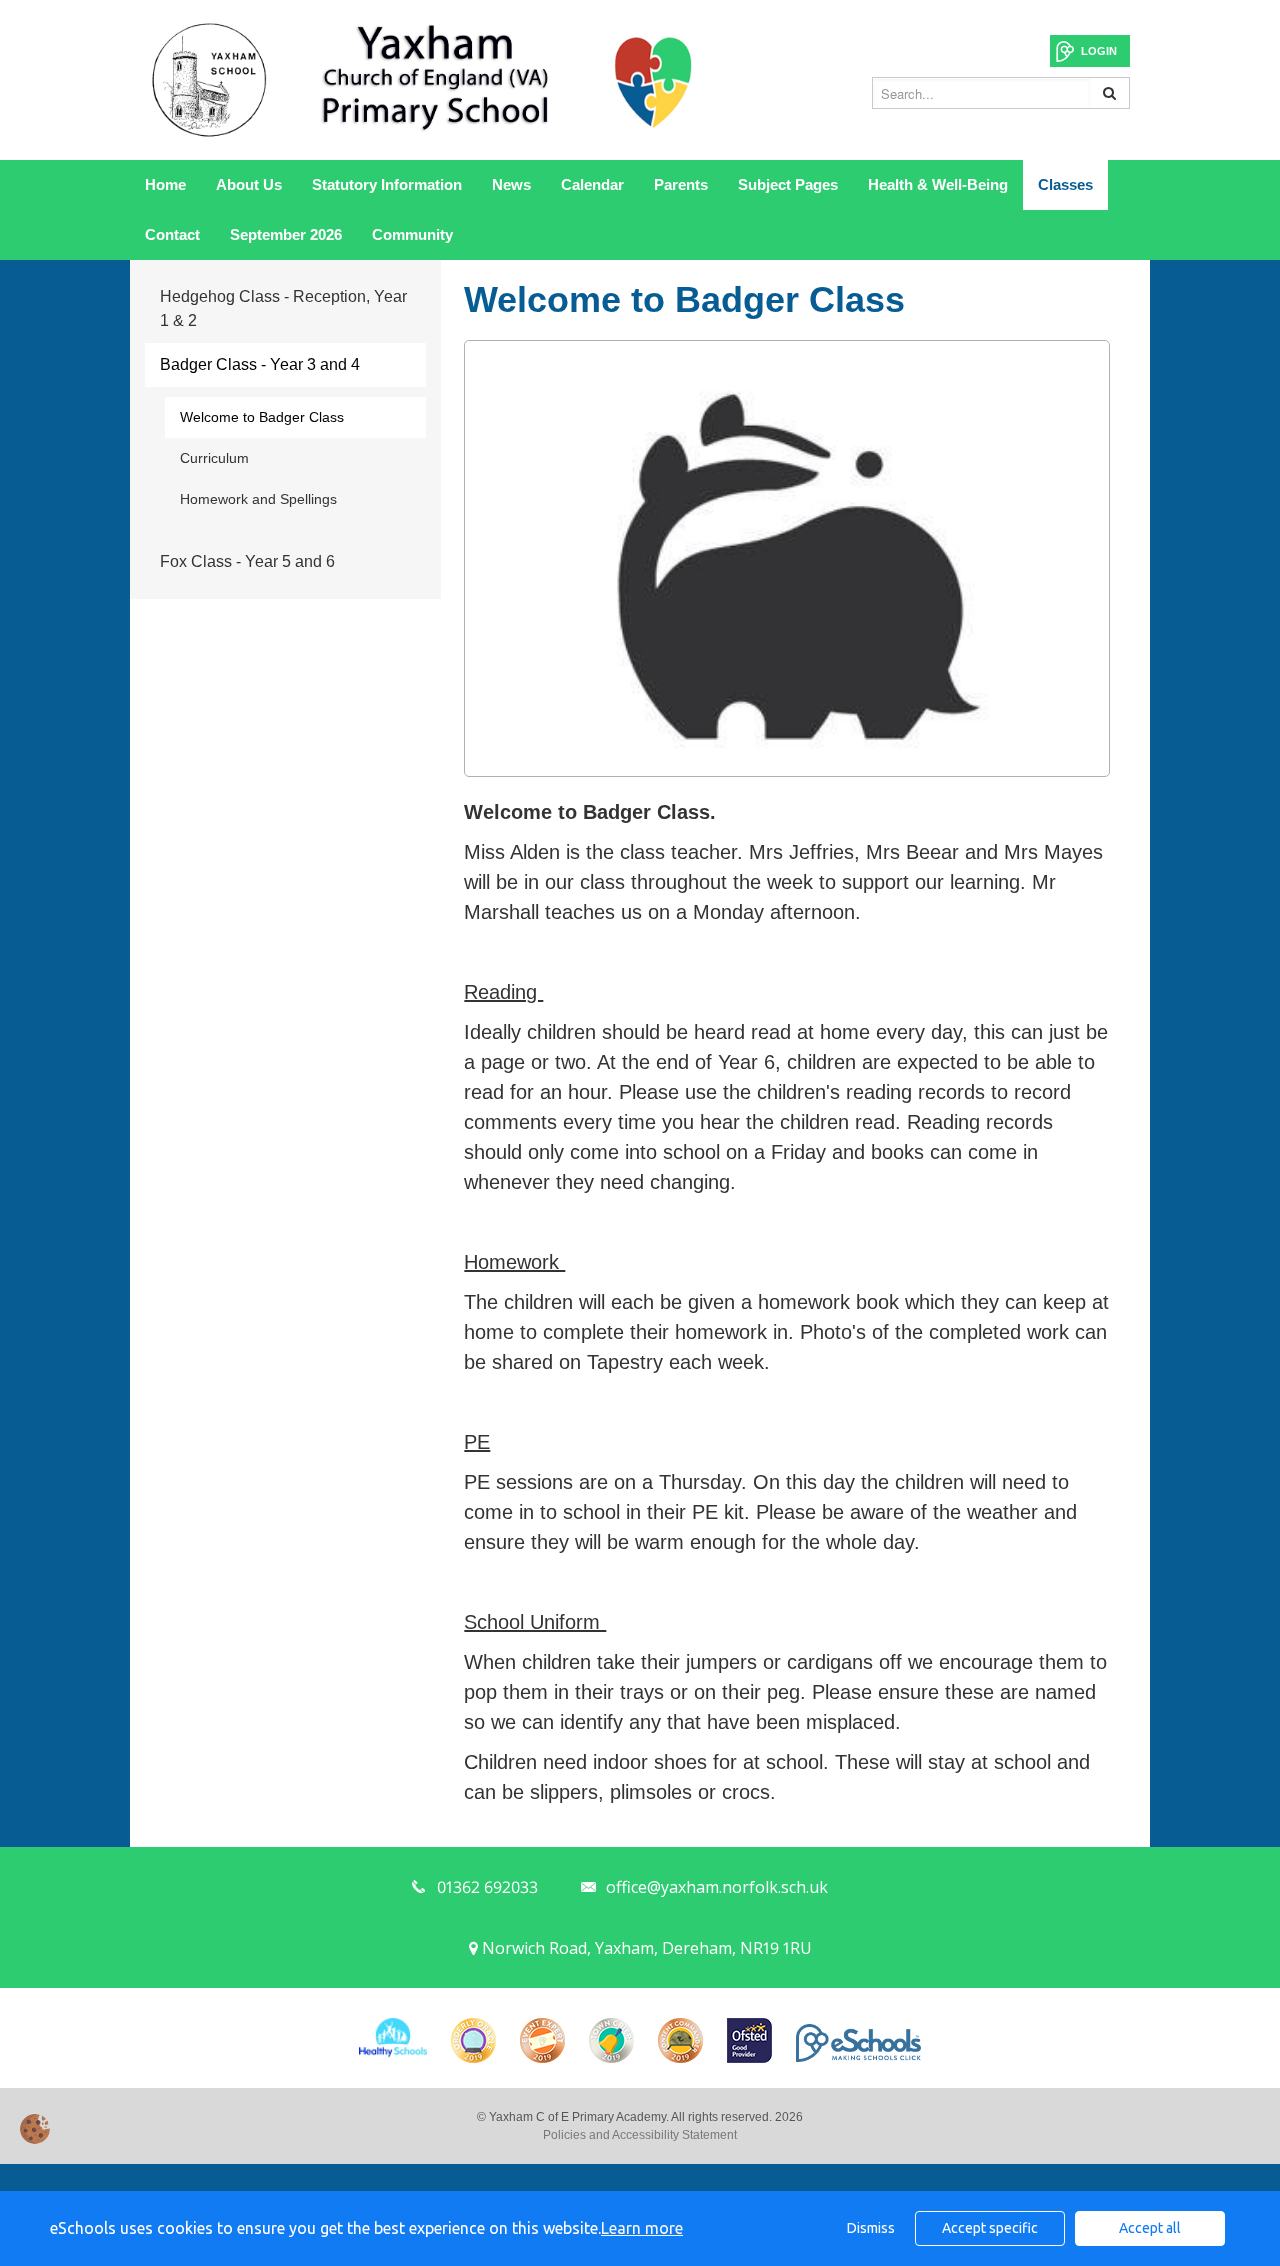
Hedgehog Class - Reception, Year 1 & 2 (283, 308)
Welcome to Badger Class (262, 417)
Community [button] (412, 234)
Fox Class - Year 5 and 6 (247, 561)
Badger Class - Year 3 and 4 (260, 364)
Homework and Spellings (258, 499)
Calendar (592, 184)
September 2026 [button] (286, 234)
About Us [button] (249, 184)
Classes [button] (1065, 184)
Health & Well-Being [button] (938, 184)
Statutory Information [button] (387, 184)
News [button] (511, 184)
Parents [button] (681, 184)
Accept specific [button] (990, 2228)
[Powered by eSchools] (858, 2043)
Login (1099, 51)
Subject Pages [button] (788, 184)
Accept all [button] (1150, 2228)
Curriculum (214, 458)
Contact (172, 234)
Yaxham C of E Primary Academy (425, 80)
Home (165, 184)
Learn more (642, 2228)
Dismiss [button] (871, 2228)
